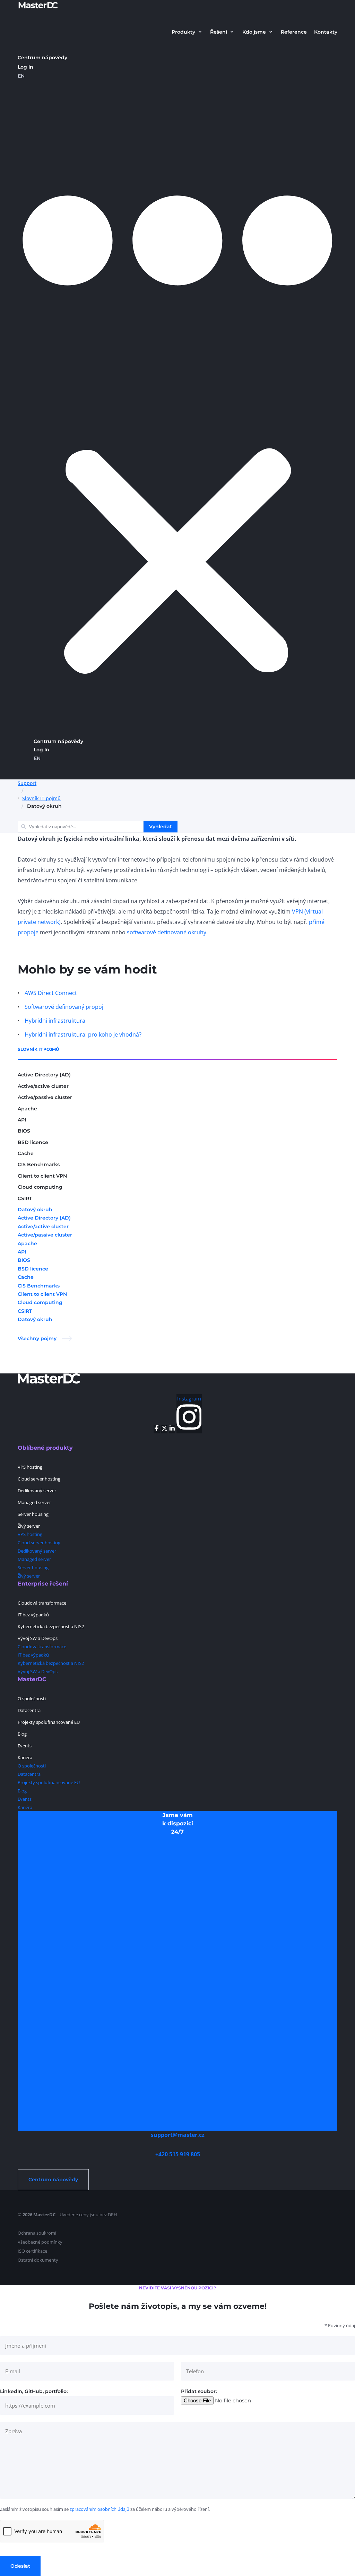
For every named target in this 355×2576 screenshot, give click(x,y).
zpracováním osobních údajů (99, 2509)
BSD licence (33, 1142)
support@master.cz (178, 2135)
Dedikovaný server (37, 1491)
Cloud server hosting (39, 1479)
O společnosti (32, 1699)
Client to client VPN (42, 1176)
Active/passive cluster (45, 1097)
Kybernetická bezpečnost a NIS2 (51, 1626)
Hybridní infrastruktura (55, 1021)
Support (27, 783)
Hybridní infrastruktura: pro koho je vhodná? (83, 1034)
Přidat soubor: (199, 2391)
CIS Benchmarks (39, 1164)
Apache (27, 1109)
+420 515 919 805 (178, 2154)
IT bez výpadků (33, 1615)
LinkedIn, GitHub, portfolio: (34, 2391)
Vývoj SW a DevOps (38, 1638)
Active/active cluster (43, 1086)
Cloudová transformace (42, 1603)
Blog (22, 1734)
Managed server (34, 1502)
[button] (187, 32)
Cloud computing (40, 1187)
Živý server (29, 1526)
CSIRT (25, 1198)
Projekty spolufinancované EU (49, 1722)
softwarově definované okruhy (167, 932)
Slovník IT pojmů (41, 798)
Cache (26, 1153)
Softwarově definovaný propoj (64, 1007)
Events (25, 1746)
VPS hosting (30, 1467)
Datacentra (29, 1710)
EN (21, 76)
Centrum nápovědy (42, 58)
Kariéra (25, 1757)
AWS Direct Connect (51, 993)
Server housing (33, 1514)
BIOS (24, 1131)
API (22, 1120)
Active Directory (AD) (44, 1075)
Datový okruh (35, 1210)
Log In (25, 67)
